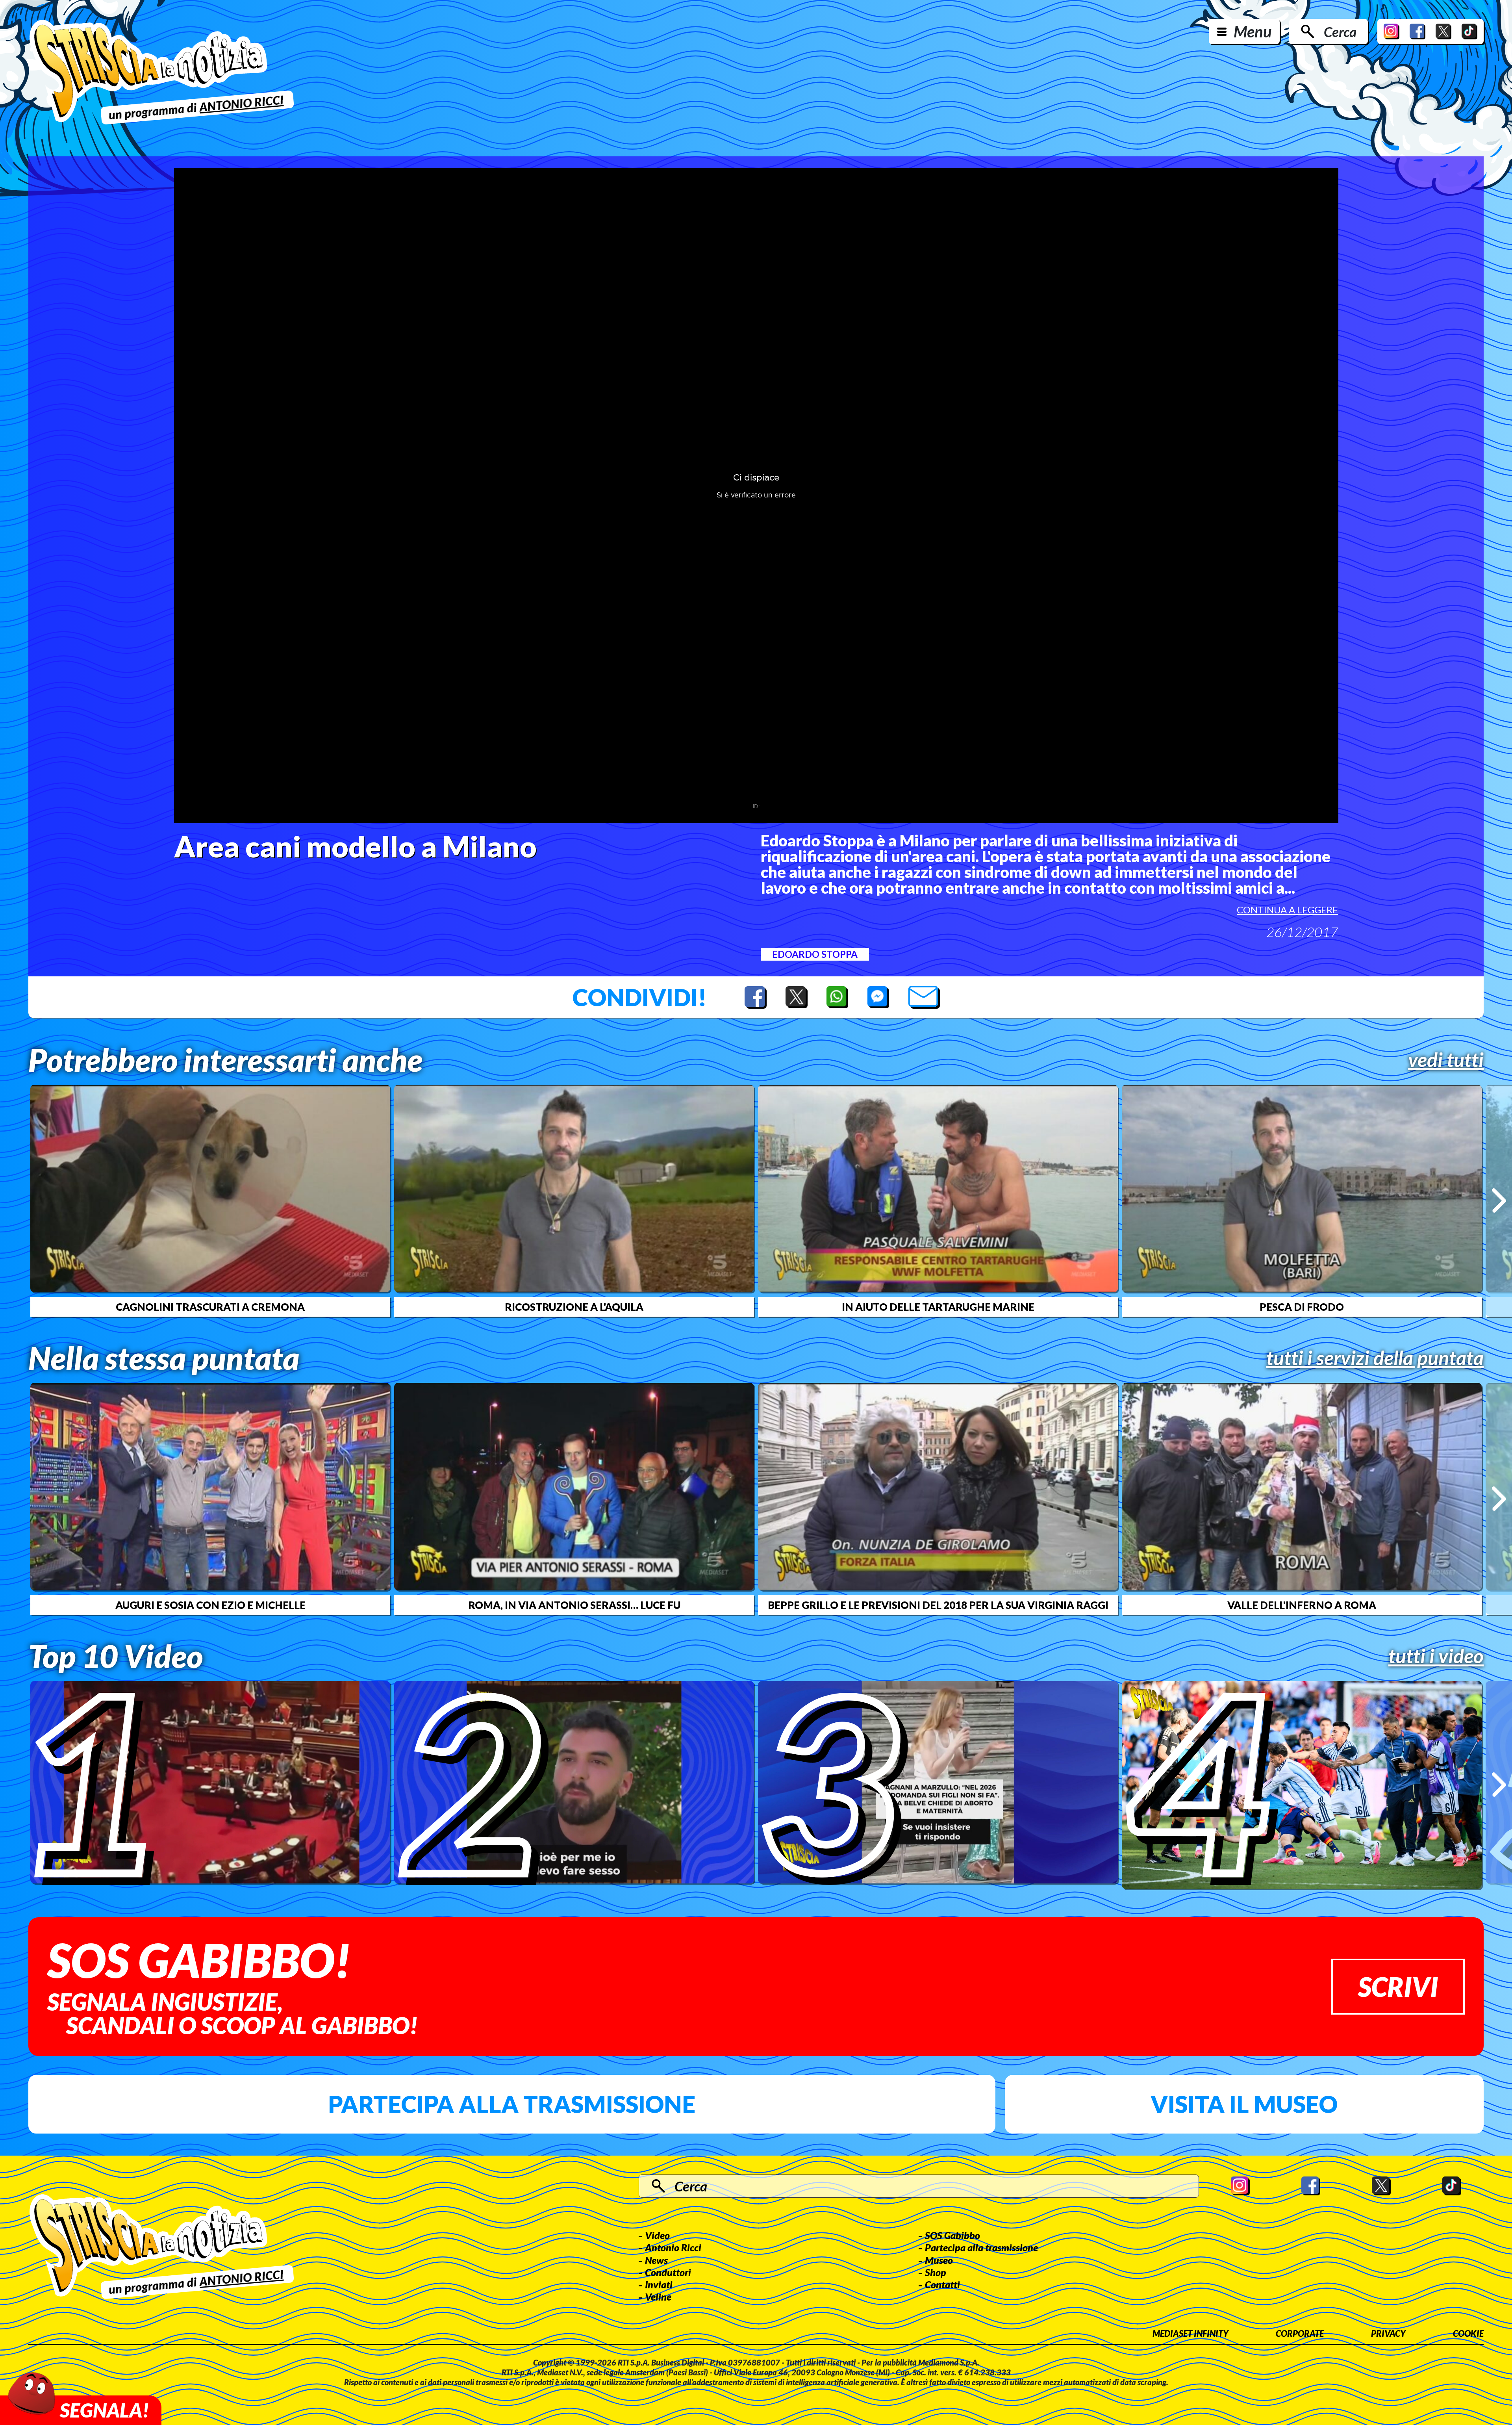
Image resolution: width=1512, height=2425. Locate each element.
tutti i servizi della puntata (1375, 1358)
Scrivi (1398, 1986)
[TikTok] (1469, 32)
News (656, 2260)
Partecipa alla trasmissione (512, 2104)
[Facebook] (1417, 32)
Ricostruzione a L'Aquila (574, 1307)
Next (1499, 1200)
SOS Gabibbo (952, 2235)
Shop (936, 2272)
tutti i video (1436, 1656)
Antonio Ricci (673, 2247)
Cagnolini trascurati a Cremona (210, 1307)
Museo (939, 2260)
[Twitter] (1443, 32)
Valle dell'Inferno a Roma (1302, 1605)
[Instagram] (1392, 32)
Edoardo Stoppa (815, 954)
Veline (658, 2297)
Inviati (659, 2284)
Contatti (942, 2284)
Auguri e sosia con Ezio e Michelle (210, 1605)
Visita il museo (1244, 2104)
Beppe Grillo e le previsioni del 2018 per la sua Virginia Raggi (938, 1605)
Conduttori (668, 2272)
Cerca (1340, 32)
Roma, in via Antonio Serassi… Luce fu (574, 1605)
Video (657, 2235)
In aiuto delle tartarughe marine (938, 1307)
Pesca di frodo (1302, 1307)
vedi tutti (1446, 1059)
